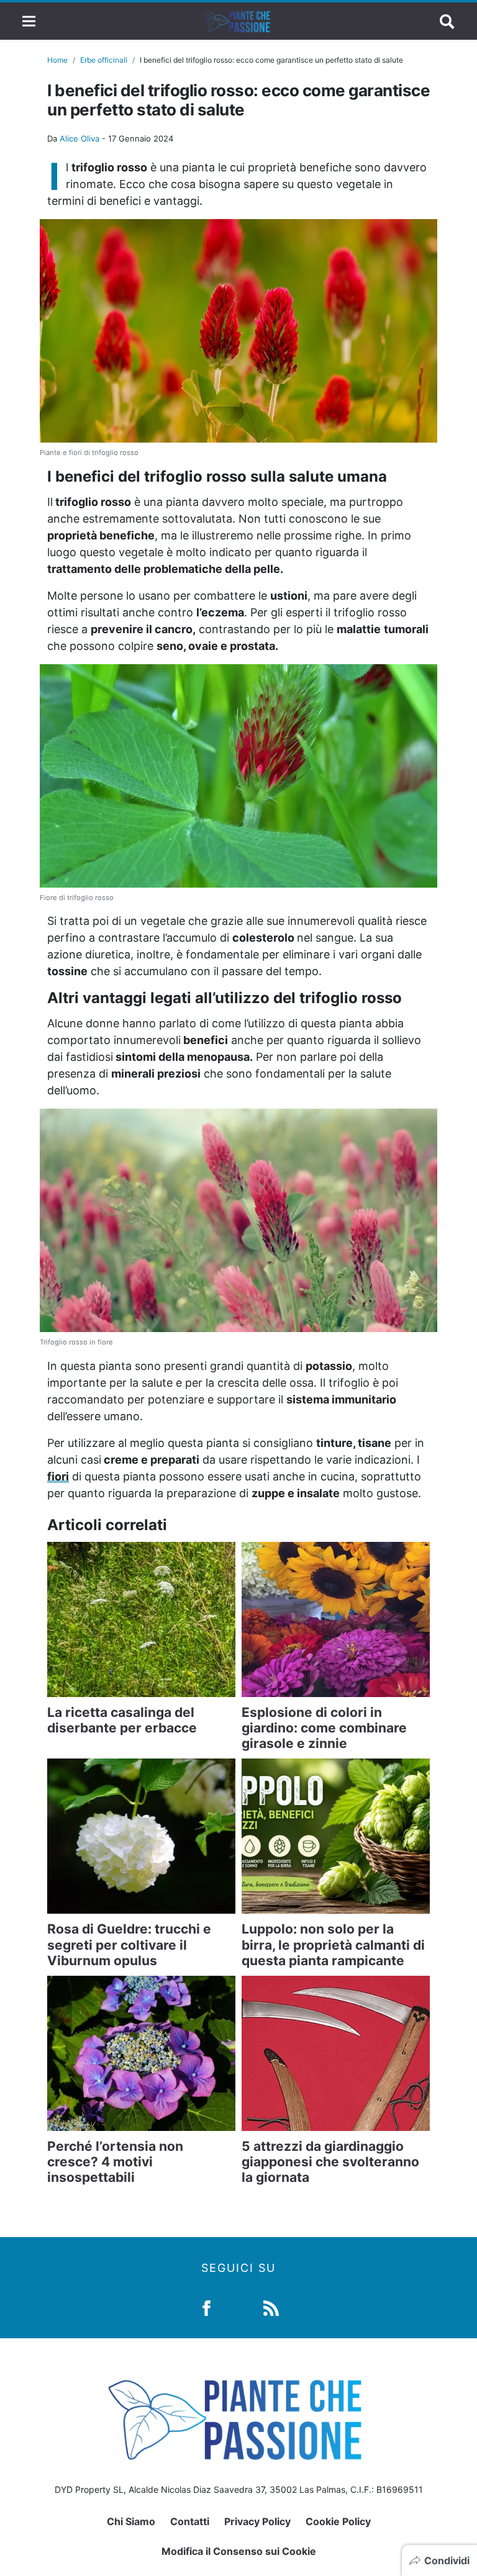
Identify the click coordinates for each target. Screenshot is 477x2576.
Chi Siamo (131, 2521)
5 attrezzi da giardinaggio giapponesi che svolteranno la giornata (330, 2162)
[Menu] (29, 21)
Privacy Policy (257, 2521)
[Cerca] (447, 21)
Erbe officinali (104, 60)
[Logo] (238, 21)
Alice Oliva (79, 138)
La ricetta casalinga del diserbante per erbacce (122, 1720)
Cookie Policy (338, 2521)
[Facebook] (207, 2307)
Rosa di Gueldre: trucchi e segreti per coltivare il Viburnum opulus (129, 1944)
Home (57, 60)
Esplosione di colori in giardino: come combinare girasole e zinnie (324, 1728)
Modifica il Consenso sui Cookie (239, 2551)
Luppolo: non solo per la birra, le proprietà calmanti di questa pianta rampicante (333, 1944)
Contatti (190, 2521)
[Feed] (271, 2307)
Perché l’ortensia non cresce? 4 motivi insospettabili (115, 2162)
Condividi (447, 2560)
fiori (58, 1476)
